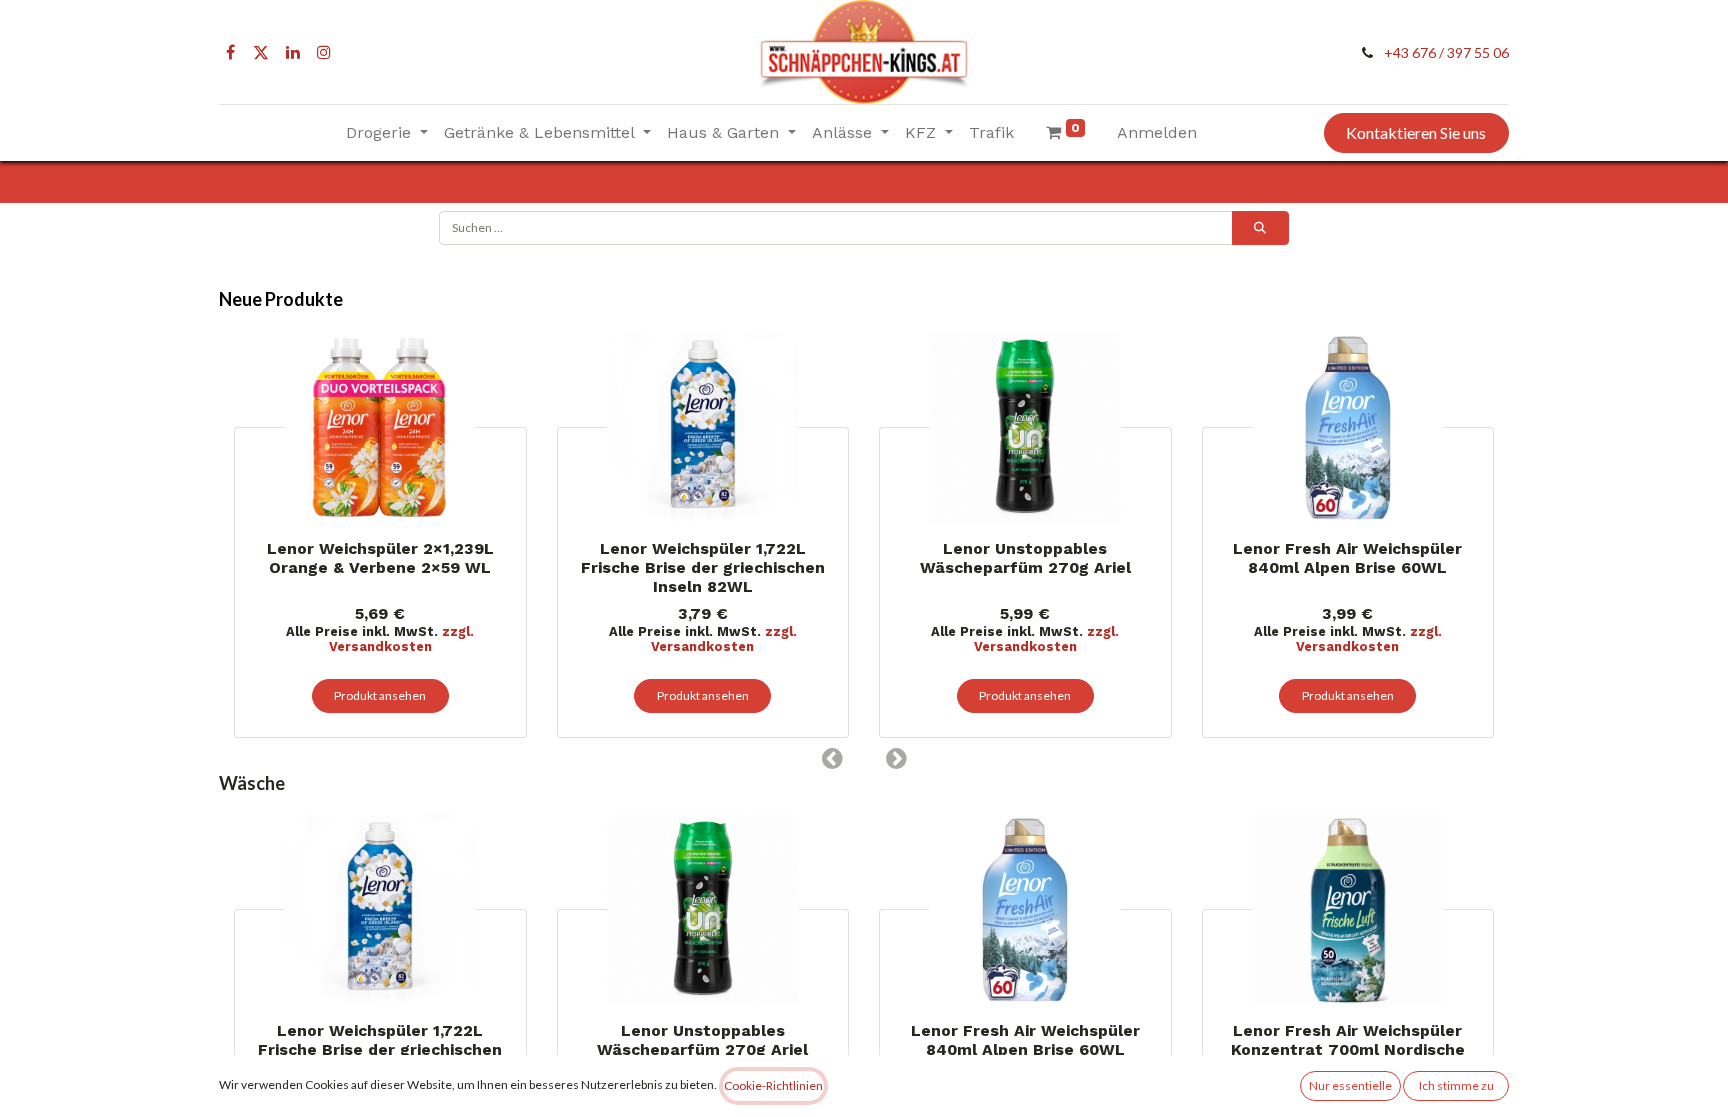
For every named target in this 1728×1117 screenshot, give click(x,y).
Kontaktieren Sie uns (1416, 132)
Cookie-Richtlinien (773, 1085)
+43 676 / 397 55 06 (1446, 52)
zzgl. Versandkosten (402, 639)
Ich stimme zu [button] (1456, 1085)
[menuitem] (991, 133)
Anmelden (1157, 132)
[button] (832, 758)
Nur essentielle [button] (1350, 1085)
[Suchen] (1260, 228)
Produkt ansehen (380, 695)
